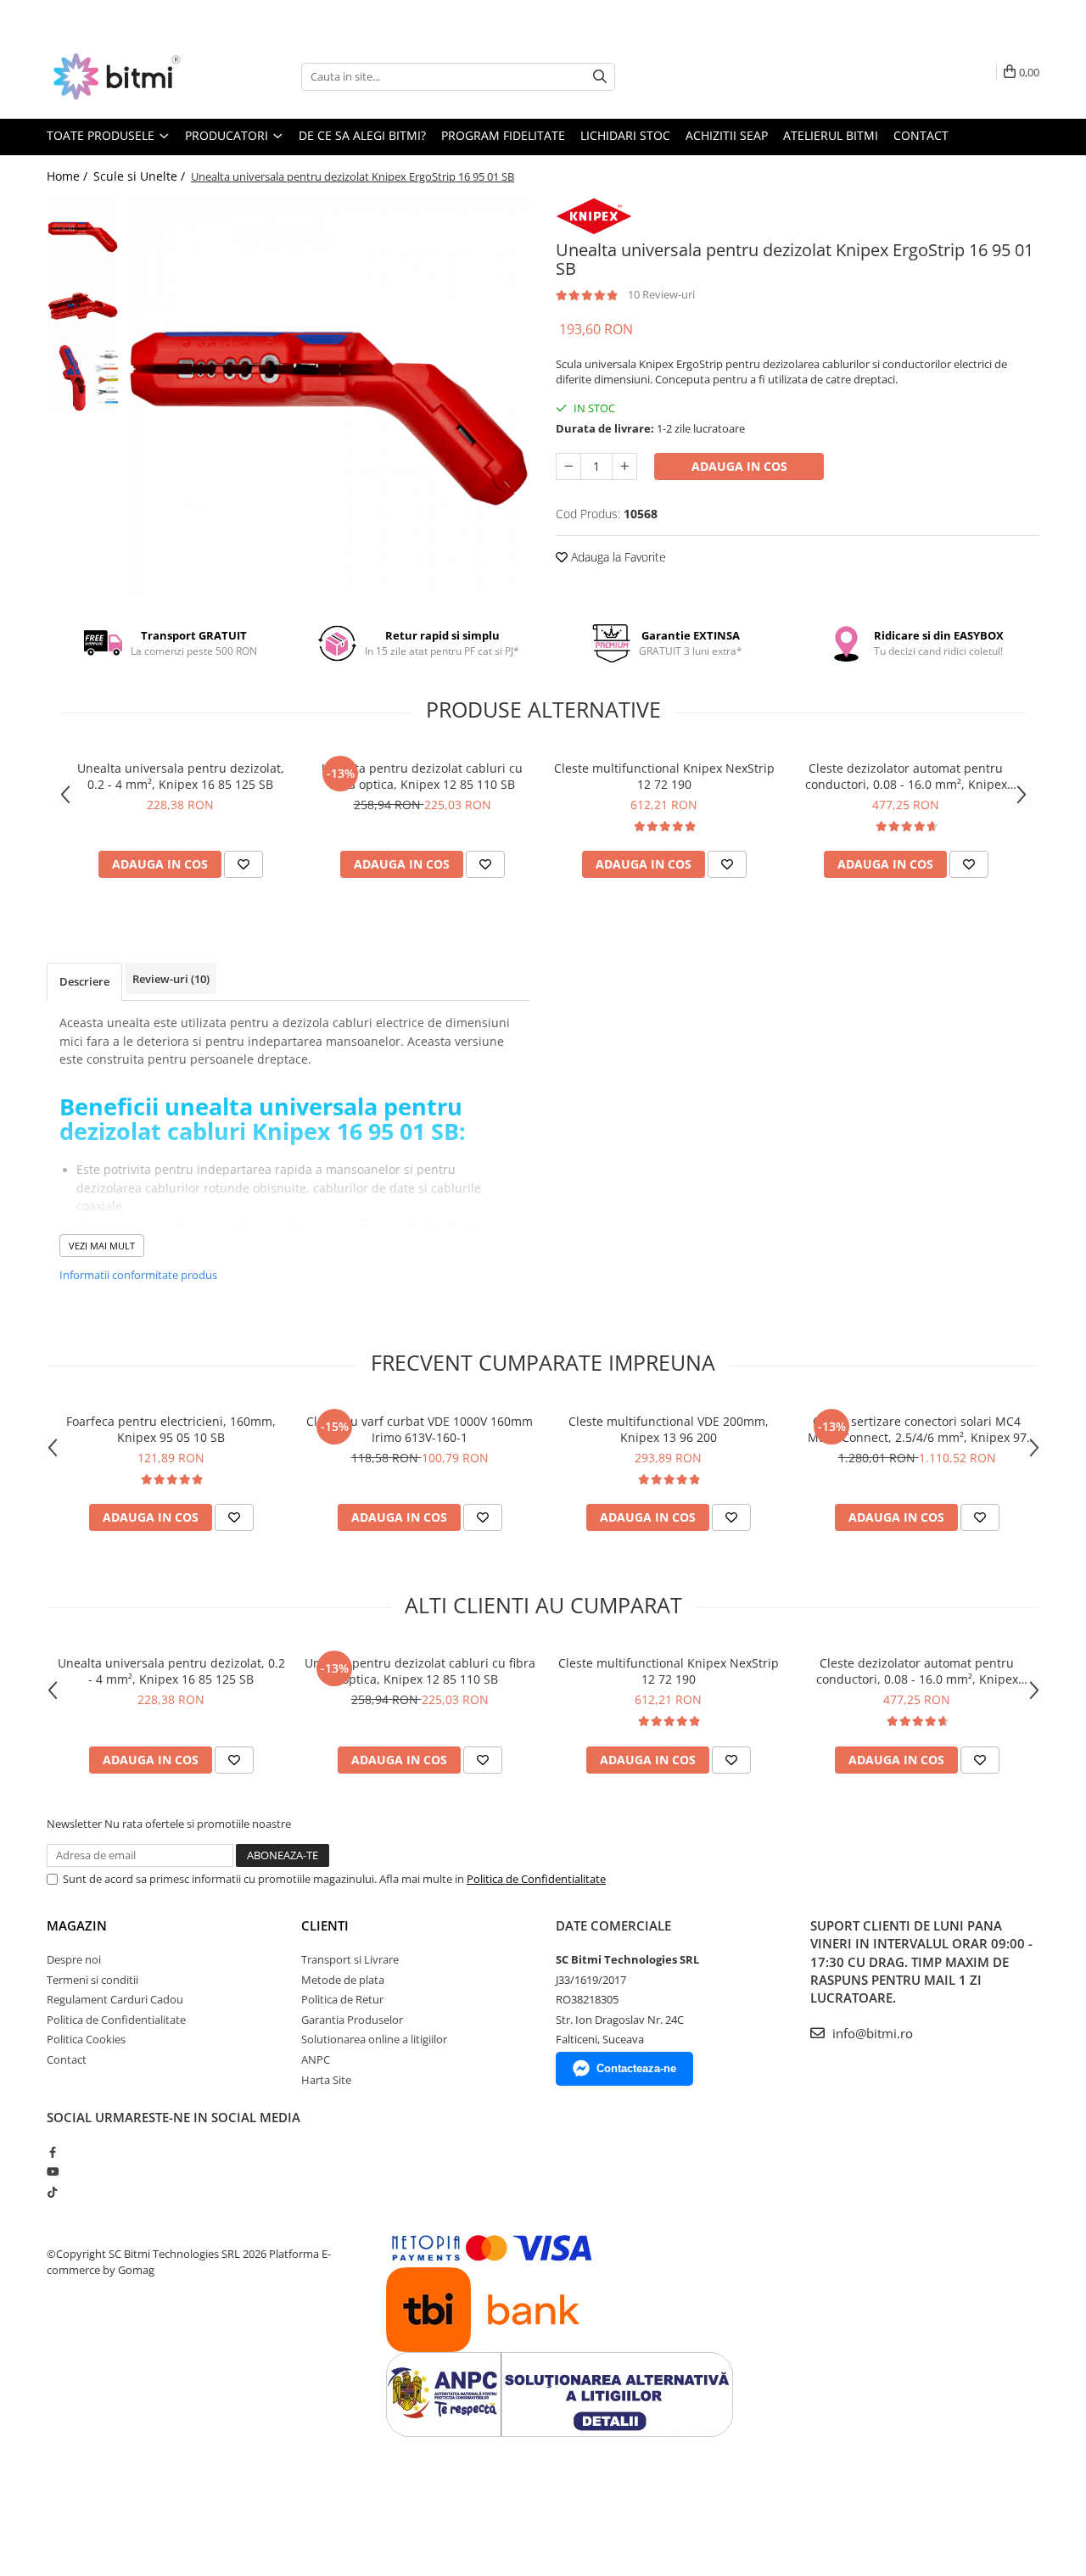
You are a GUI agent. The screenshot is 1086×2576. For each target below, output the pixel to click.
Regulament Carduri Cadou (115, 1999)
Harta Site (326, 2080)
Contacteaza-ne (636, 2068)
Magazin (77, 1925)
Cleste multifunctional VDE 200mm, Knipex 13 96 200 (669, 1429)
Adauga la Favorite (617, 557)
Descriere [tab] (84, 981)
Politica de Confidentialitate (536, 1879)
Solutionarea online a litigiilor (374, 2039)
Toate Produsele (102, 135)
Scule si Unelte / (141, 176)
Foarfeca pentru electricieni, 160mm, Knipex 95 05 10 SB (171, 1429)
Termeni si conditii (92, 1980)
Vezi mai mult (102, 1246)
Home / (69, 176)
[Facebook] (52, 2152)
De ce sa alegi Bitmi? (362, 135)
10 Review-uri (661, 294)
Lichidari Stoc (625, 135)
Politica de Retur (342, 1999)
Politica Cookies (86, 2039)
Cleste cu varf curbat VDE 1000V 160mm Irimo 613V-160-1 (420, 1429)
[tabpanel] (329, 399)
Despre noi (74, 1959)
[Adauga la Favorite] (244, 864)
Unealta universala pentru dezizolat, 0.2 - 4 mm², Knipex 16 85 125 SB (181, 776)
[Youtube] (52, 2171)
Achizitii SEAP (727, 135)
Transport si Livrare (350, 1959)
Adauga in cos (739, 466)
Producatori (228, 135)
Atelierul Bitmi (831, 135)
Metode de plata (343, 1980)
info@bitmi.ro (871, 2033)
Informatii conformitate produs (138, 1275)
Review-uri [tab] (171, 979)
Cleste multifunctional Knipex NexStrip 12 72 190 (664, 776)
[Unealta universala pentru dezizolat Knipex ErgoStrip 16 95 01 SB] (329, 399)
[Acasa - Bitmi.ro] (132, 76)
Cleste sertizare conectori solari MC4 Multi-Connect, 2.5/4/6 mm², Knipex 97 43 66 (917, 1429)
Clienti (325, 1925)
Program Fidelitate (503, 135)
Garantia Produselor (352, 2020)
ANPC (316, 2059)
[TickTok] (52, 2192)
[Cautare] (600, 77)
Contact (921, 135)
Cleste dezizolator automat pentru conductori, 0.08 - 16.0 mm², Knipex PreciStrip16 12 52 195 (906, 776)
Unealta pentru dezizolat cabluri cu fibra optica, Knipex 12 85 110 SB (422, 776)
